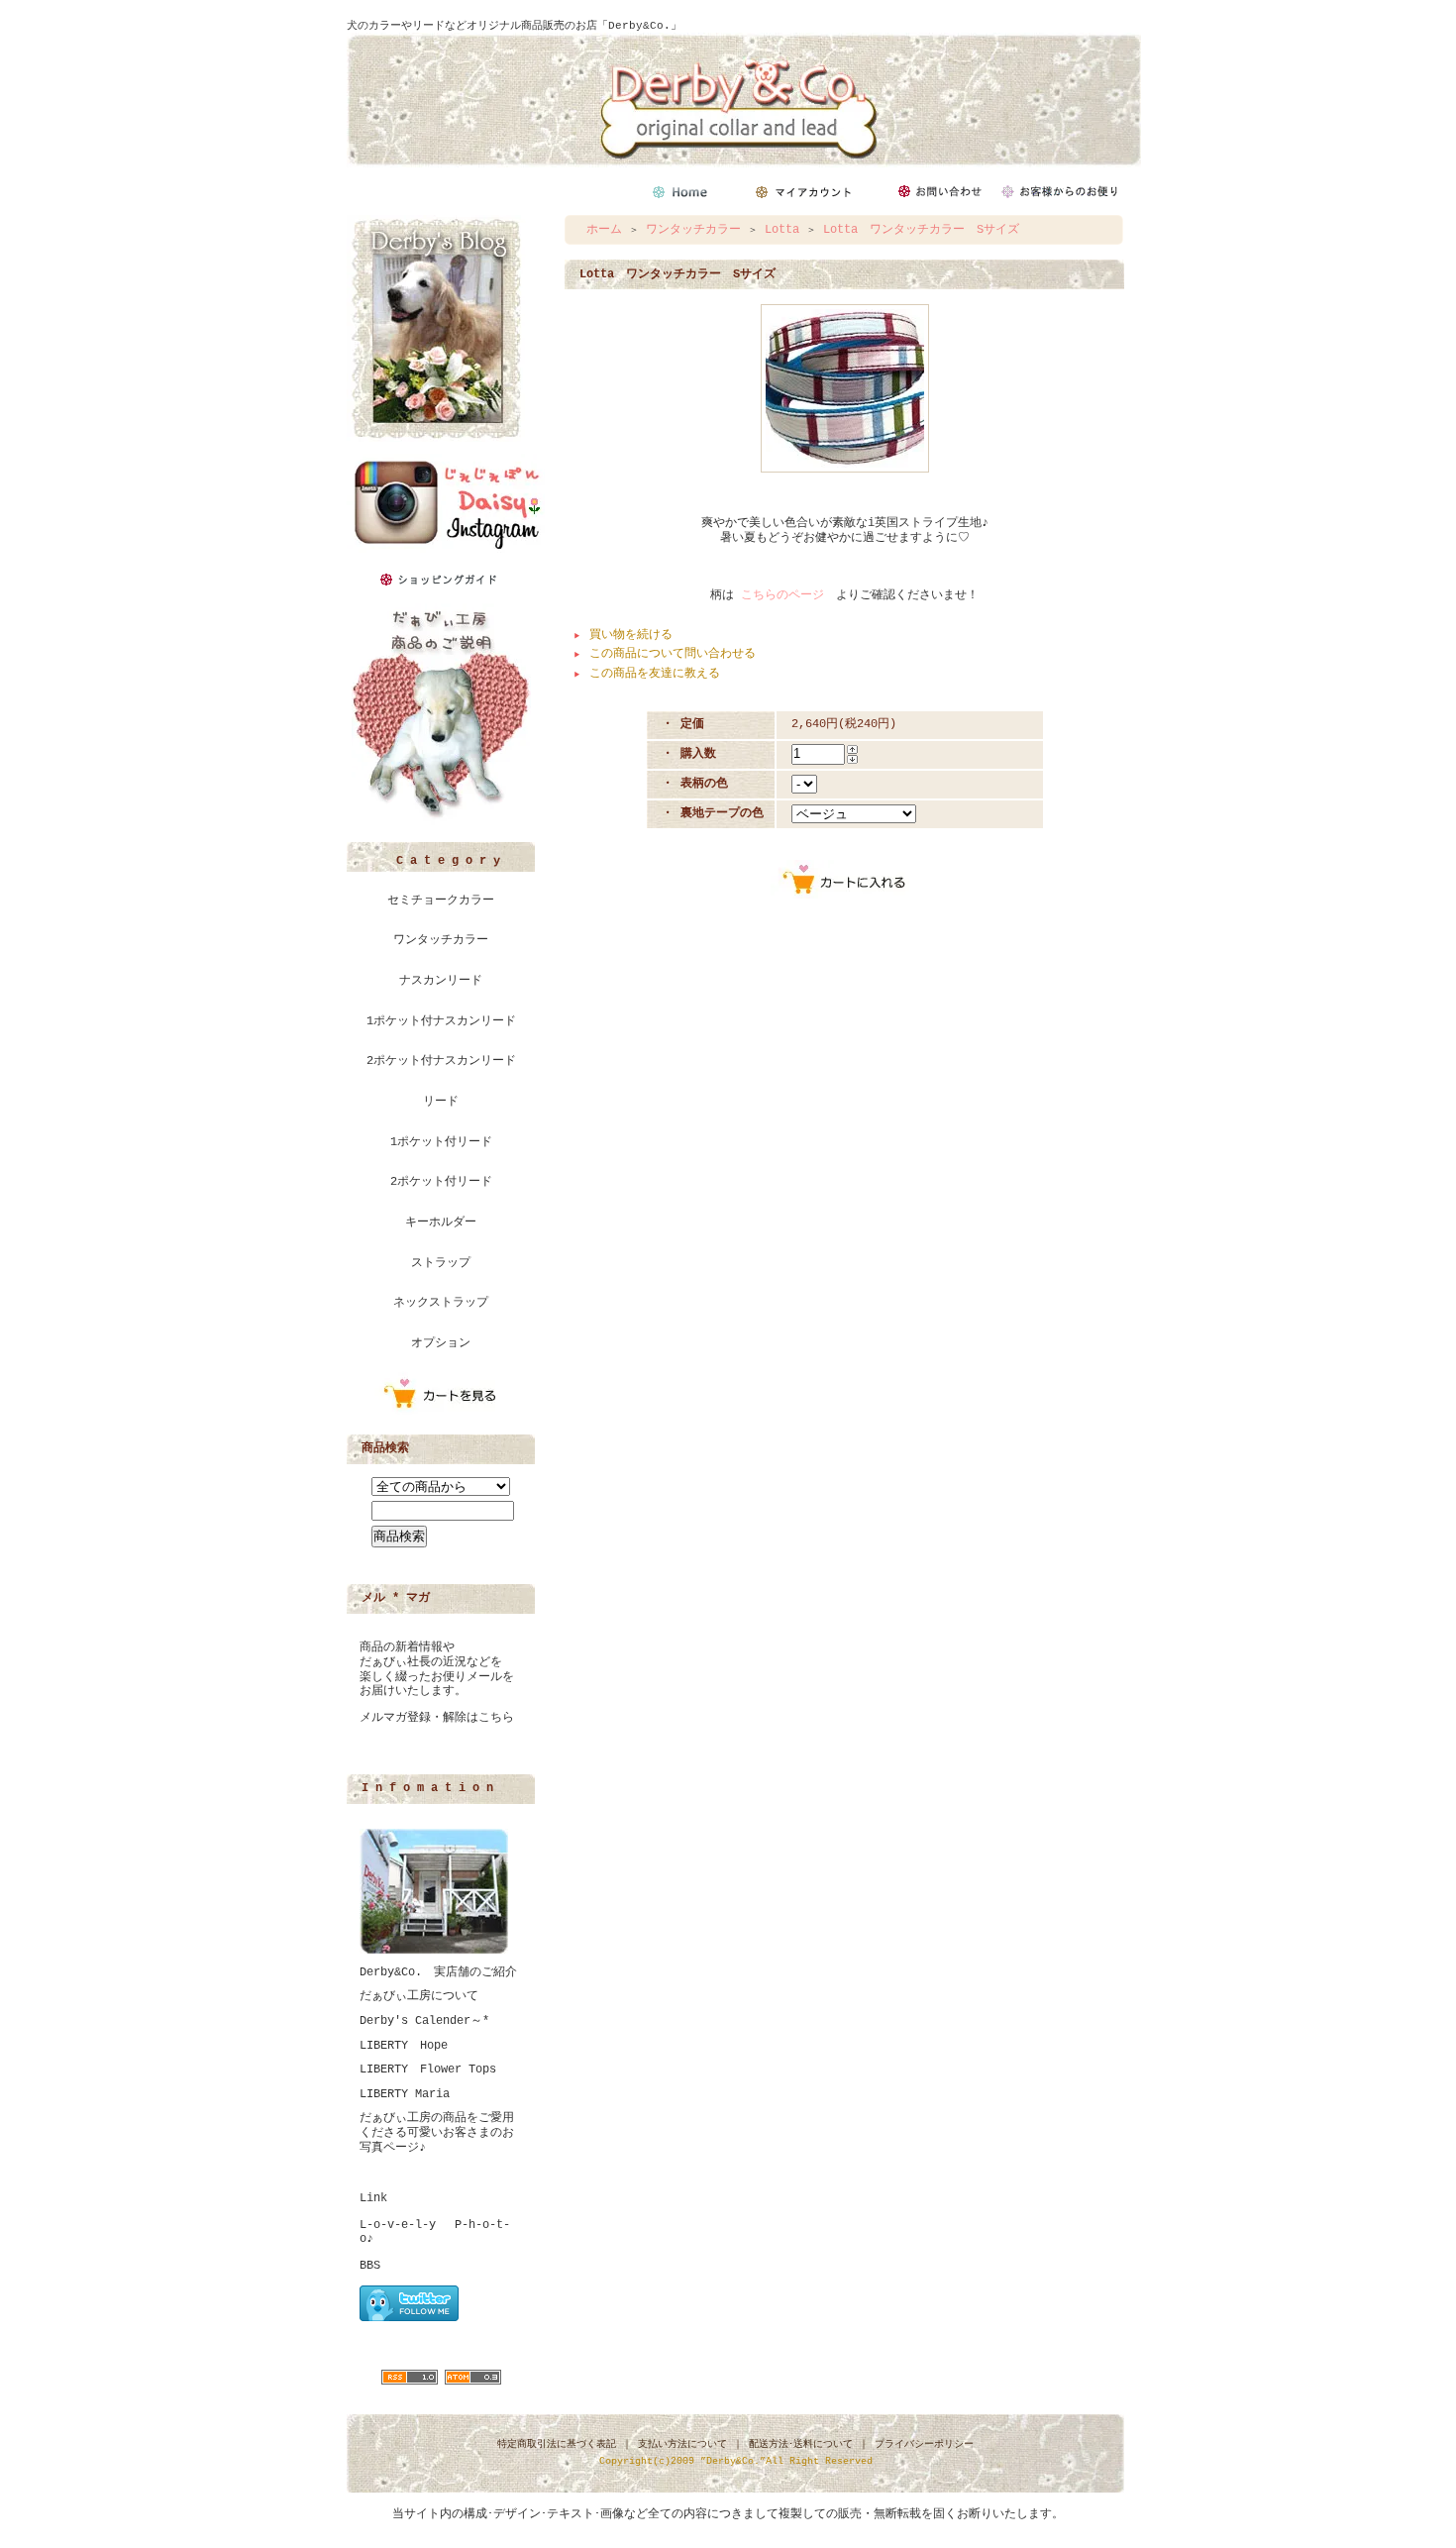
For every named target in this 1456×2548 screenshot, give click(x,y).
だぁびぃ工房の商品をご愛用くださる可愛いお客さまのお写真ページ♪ (437, 2132)
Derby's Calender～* (424, 2021)
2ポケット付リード (441, 1182)
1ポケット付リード (441, 1142)
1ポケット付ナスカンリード (441, 1021)
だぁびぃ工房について (419, 1996)
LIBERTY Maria (405, 2094)
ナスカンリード (441, 981)
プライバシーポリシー (924, 2444)
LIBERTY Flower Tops (428, 2070)
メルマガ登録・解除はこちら (437, 1718)
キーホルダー (441, 1222)
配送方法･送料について (801, 2444)
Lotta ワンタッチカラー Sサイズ (921, 230)
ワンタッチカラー (441, 940)
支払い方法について (682, 2444)
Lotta (782, 230)
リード (441, 1102)
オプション (441, 1343)
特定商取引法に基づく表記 (557, 2444)
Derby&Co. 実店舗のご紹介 (438, 1972)
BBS (370, 2266)
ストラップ (441, 1263)
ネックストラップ (441, 1303)
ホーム (604, 230)
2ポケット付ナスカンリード (441, 1061)
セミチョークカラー (441, 901)
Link (373, 2198)
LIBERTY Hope (404, 2046)
